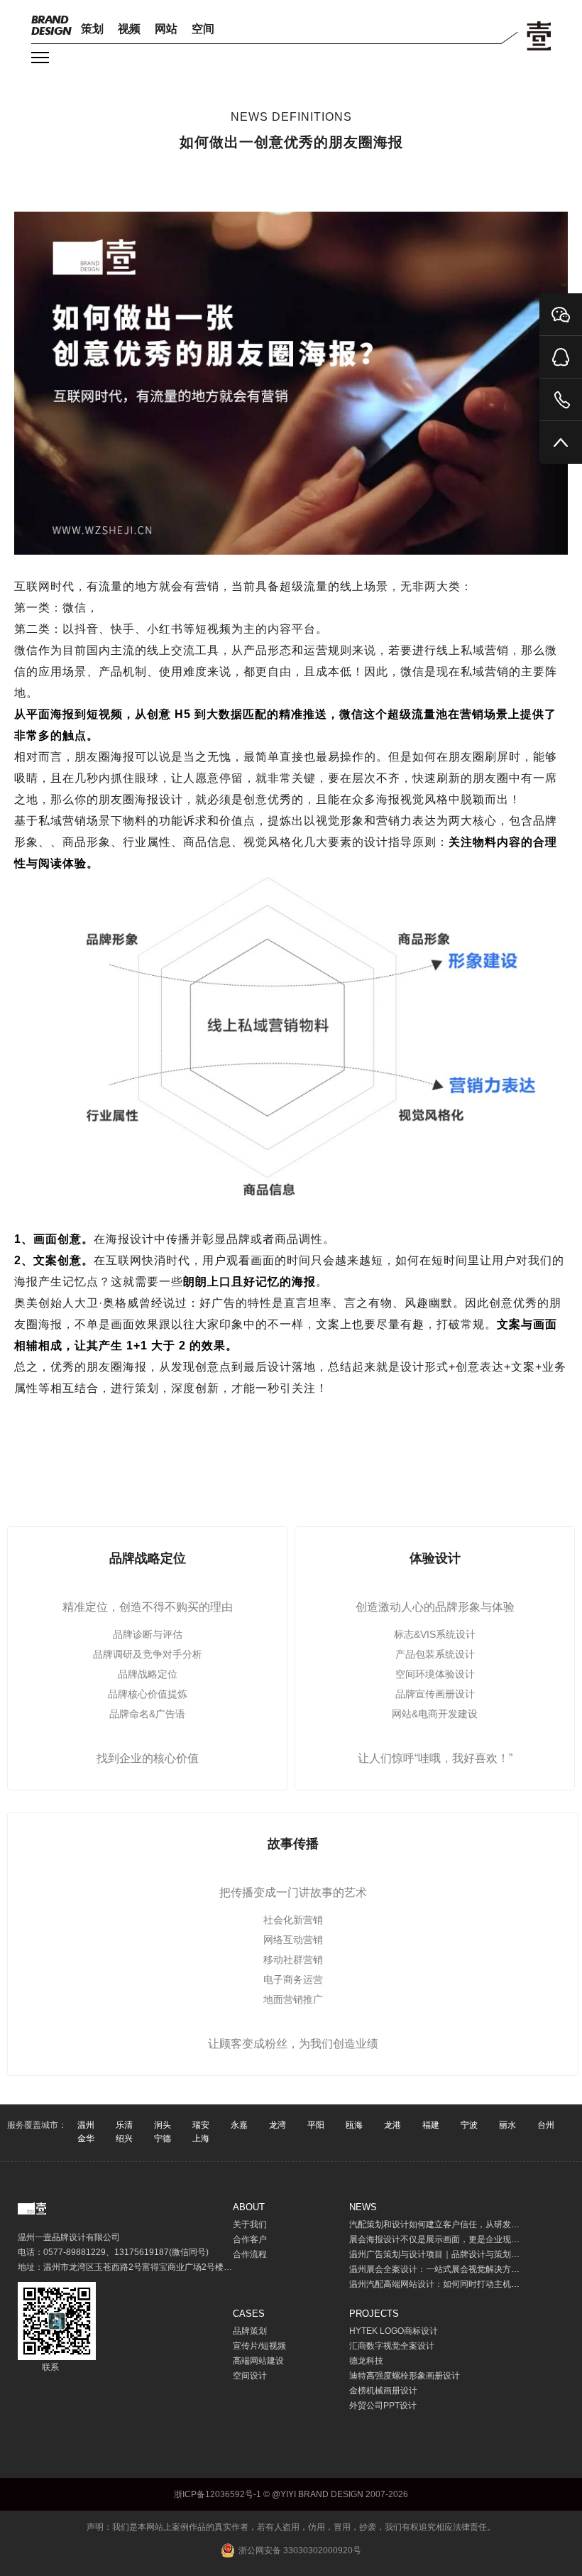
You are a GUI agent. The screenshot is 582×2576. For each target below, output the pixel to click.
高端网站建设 (258, 2361)
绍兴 (124, 2138)
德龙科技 (366, 2361)
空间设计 (250, 2376)
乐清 (124, 2125)
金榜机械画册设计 (383, 2391)
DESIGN (51, 25)
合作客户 (250, 2239)
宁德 (163, 2138)
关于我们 (250, 2224)
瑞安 (201, 2125)
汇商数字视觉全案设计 (392, 2346)
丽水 (507, 2125)
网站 (166, 29)
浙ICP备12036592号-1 (218, 2494)
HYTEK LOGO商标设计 (394, 2331)
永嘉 (239, 2125)
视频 (129, 29)
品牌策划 (250, 2331)
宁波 (469, 2125)
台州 (546, 2125)
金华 (86, 2138)
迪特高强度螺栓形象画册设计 (405, 2376)
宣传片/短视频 (259, 2346)
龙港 (392, 2125)
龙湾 (278, 2125)
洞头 (163, 2125)
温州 (86, 2125)
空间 (203, 29)
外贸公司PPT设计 (383, 2406)
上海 (201, 2138)
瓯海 (354, 2125)
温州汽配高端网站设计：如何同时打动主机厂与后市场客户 (460, 2284)
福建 (431, 2125)
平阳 (316, 2125)
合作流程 (250, 2254)
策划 (92, 29)
